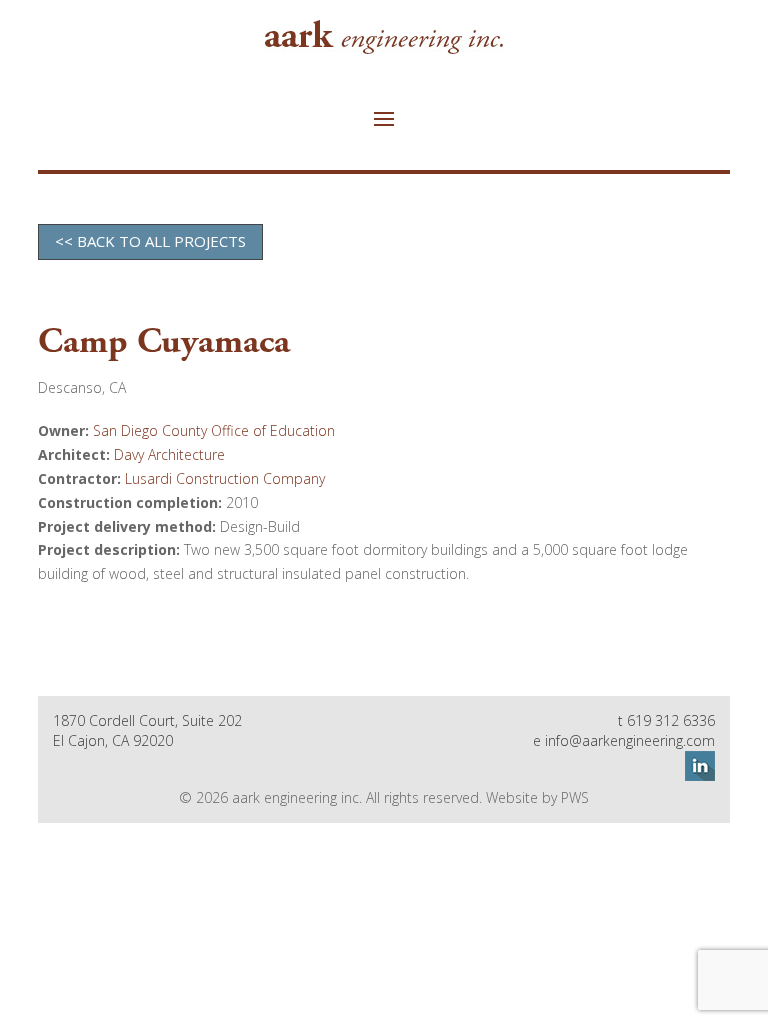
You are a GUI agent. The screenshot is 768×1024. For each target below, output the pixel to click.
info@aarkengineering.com (630, 740)
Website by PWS (537, 797)
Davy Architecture (169, 454)
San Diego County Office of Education (214, 430)
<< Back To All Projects (150, 241)
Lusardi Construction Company (225, 478)
